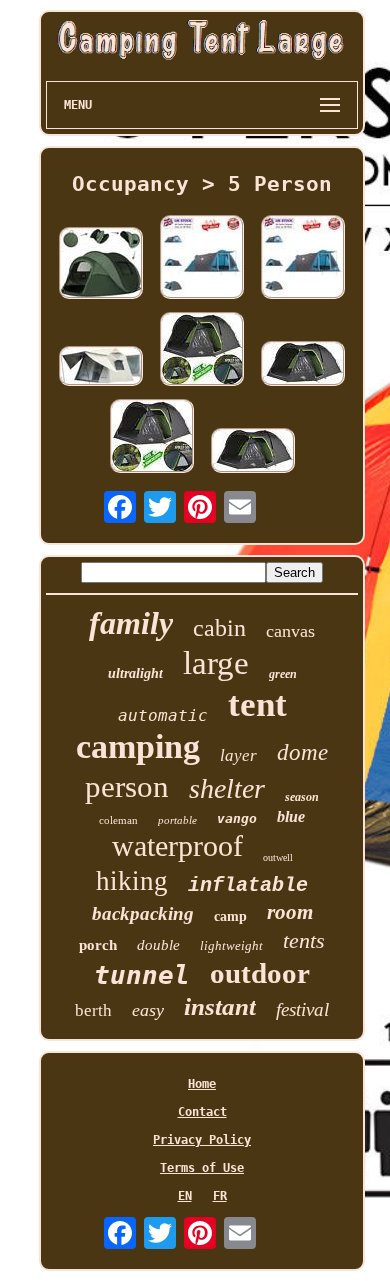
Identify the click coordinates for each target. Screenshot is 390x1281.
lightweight (231, 945)
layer (238, 755)
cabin (219, 628)
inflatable (248, 885)
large (216, 663)
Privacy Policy (202, 1140)
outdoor (260, 973)
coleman (118, 820)
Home (202, 1084)
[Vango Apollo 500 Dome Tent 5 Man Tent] (253, 452)
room (290, 912)
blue (291, 816)
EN (185, 1196)
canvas (290, 631)
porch (98, 945)
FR (220, 1196)
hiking (132, 881)
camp (230, 916)
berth (93, 1010)
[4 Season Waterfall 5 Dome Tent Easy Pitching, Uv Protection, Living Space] (202, 258)
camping (138, 746)
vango (237, 818)
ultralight (135, 673)
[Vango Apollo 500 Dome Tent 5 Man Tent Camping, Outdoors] (202, 350)
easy (148, 1010)
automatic (163, 715)
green (283, 674)
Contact (202, 1112)
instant (220, 1006)
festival (302, 1009)
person (127, 786)
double (158, 945)
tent (257, 704)
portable (177, 820)
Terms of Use (202, 1168)
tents (304, 940)
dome (302, 752)
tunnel (142, 975)
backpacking (143, 913)
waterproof (177, 845)
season (302, 797)
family (131, 623)
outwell (278, 857)
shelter (227, 788)
